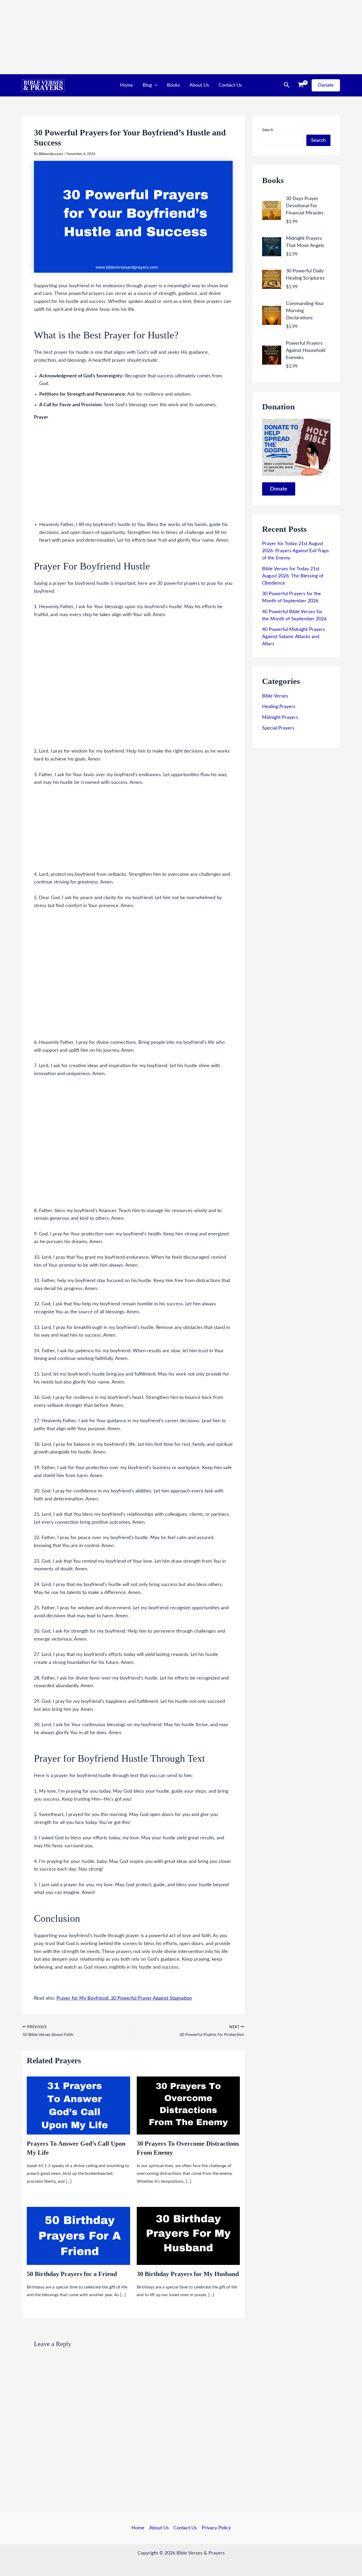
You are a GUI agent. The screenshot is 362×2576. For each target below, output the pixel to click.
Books (173, 85)
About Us (199, 85)
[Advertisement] (159, 37)
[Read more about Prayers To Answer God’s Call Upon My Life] (78, 2105)
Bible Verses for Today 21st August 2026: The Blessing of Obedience (293, 576)
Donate (279, 489)
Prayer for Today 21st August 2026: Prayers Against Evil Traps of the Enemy (295, 551)
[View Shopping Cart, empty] (301, 85)
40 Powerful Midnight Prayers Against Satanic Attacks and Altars (294, 637)
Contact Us (230, 85)
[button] (155, 85)
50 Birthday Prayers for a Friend (72, 2274)
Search (268, 130)
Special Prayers (278, 728)
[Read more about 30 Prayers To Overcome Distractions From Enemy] (188, 2105)
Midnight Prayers (280, 718)
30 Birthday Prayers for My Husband (188, 2274)
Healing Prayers (279, 707)
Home (127, 85)
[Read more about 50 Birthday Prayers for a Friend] (78, 2236)
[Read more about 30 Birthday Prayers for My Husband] (188, 2236)
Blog (147, 85)
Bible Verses (275, 696)
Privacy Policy (216, 2528)
